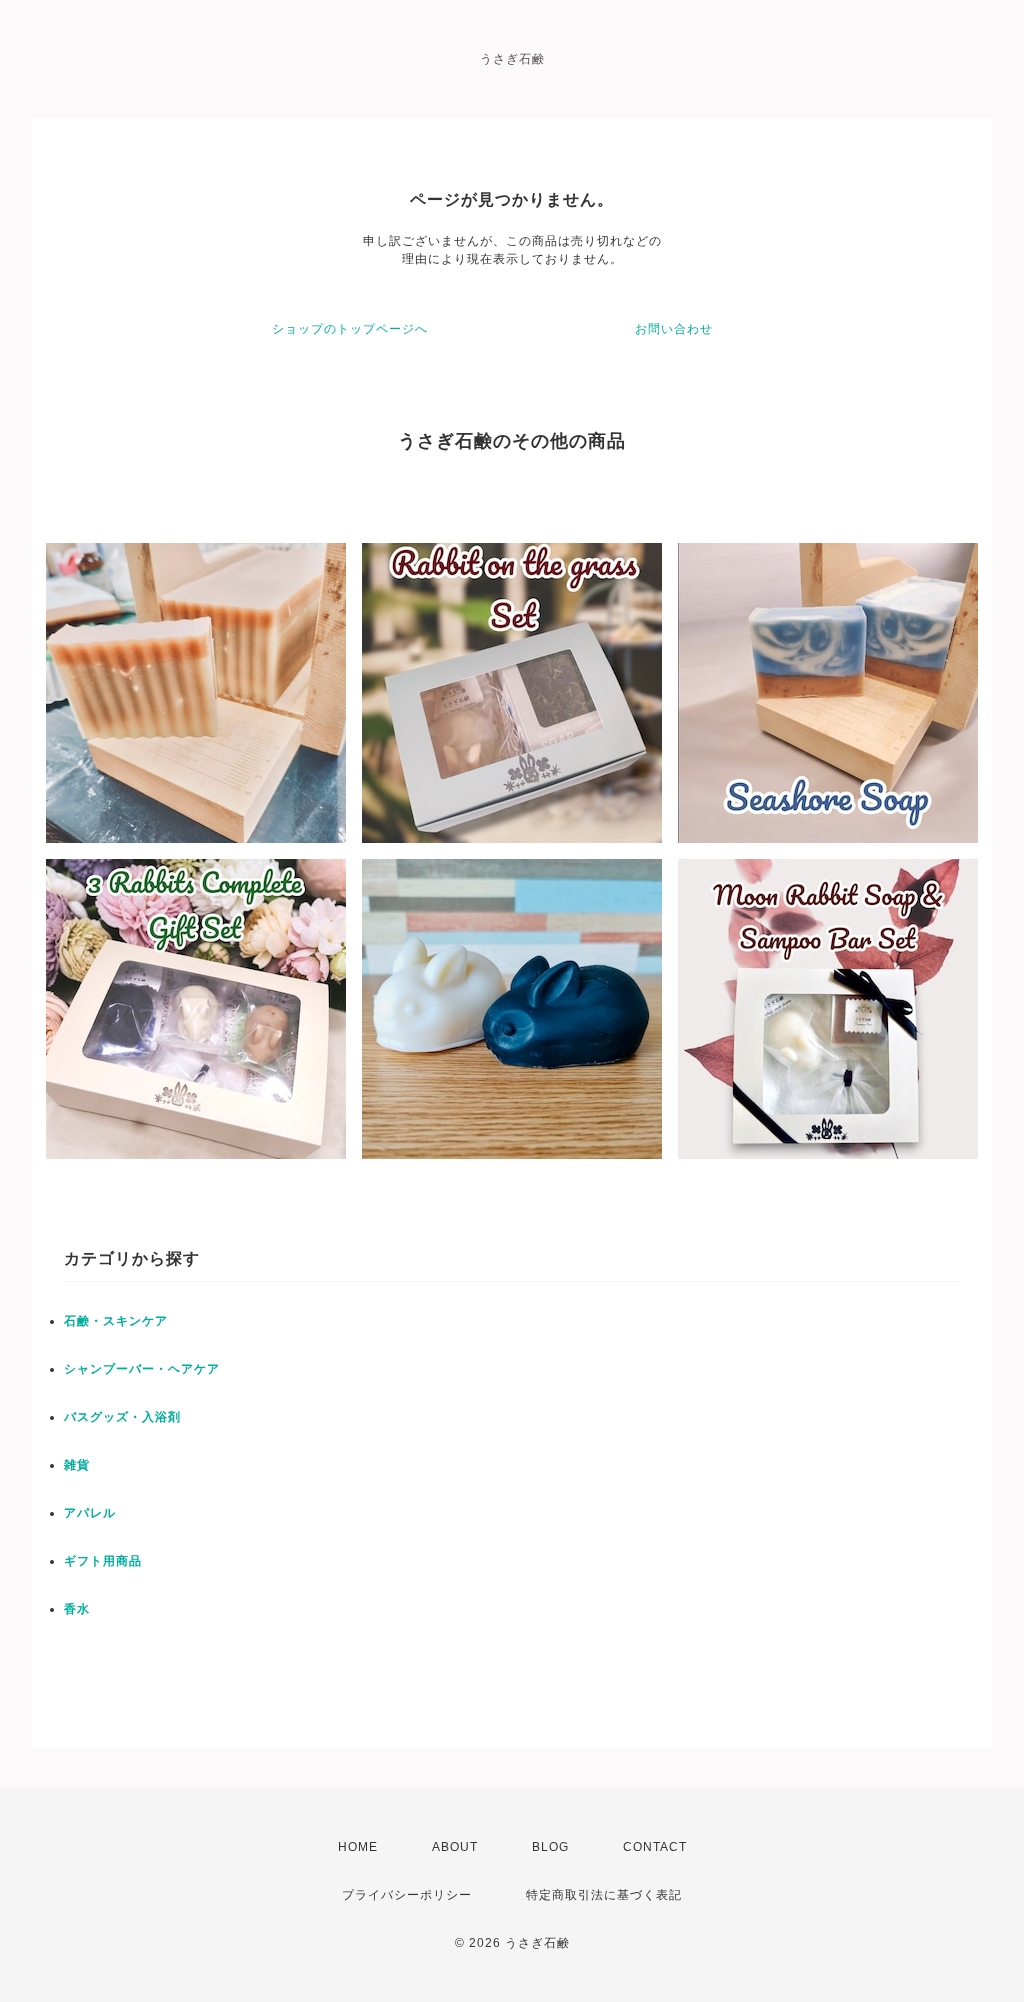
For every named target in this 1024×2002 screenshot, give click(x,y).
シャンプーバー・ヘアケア (142, 1369)
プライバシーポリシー (407, 1895)
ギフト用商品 (103, 1561)
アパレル (90, 1513)
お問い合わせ (674, 329)
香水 (77, 1609)
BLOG (550, 1847)
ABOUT (455, 1847)
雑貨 (77, 1465)
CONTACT (655, 1847)
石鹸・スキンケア (116, 1321)
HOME (358, 1847)
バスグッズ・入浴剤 (122, 1417)
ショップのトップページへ (350, 329)
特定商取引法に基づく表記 (604, 1895)
